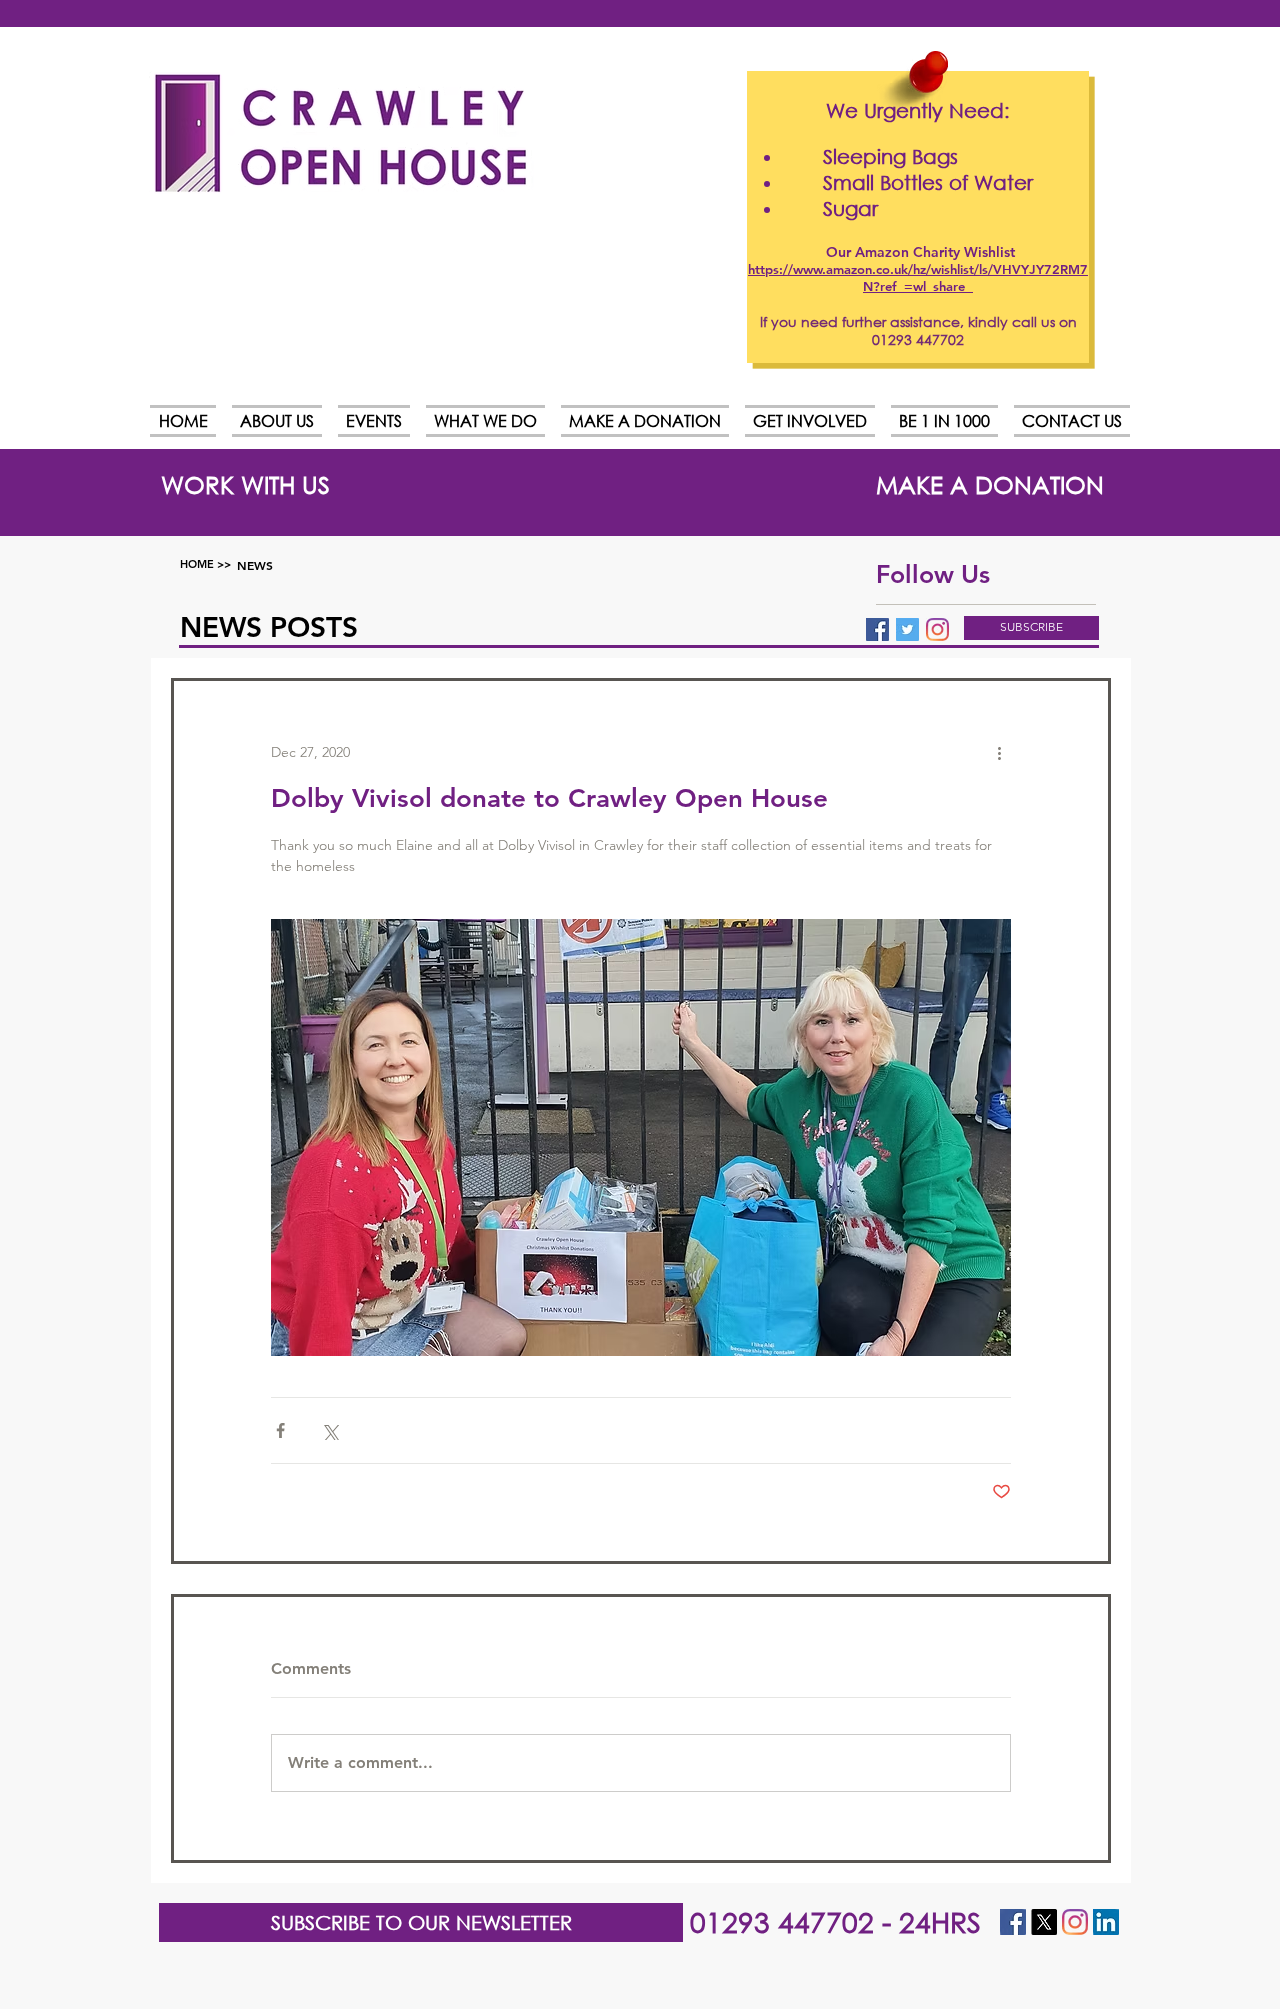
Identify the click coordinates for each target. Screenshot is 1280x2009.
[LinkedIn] (1106, 1922)
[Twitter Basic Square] (907, 629)
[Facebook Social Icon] (1013, 1922)
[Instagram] (937, 629)
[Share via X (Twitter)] (329, 1430)
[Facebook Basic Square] (877, 629)
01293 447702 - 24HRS (835, 1921)
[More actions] (999, 753)
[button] (1031, 628)
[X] (1044, 1922)
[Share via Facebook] (280, 1430)
